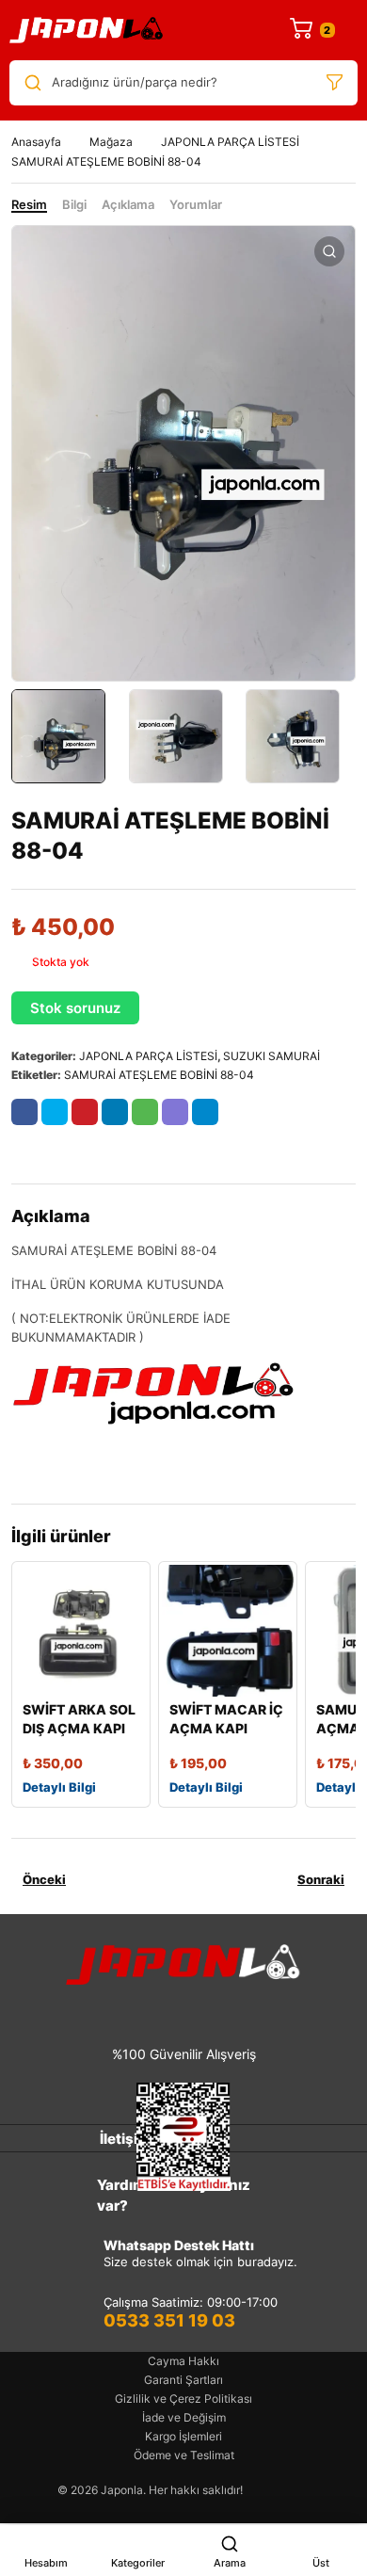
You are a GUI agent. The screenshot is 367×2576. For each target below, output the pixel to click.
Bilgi (74, 204)
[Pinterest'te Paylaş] (85, 1112)
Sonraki (321, 1879)
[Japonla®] (87, 30)
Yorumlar (196, 204)
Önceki (44, 1879)
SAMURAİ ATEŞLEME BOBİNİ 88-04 (159, 1075)
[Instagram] (168, 2011)
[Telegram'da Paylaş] (205, 1112)
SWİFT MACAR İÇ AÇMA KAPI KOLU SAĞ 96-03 (226, 1728)
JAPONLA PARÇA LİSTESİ (230, 142)
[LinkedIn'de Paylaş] (115, 1112)
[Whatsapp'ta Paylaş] (145, 1112)
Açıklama (128, 204)
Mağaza (111, 142)
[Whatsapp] (210, 2011)
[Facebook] (127, 2011)
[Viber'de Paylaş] (175, 1112)
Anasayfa (36, 142)
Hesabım (46, 2563)
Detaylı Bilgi (59, 1787)
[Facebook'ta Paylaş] (24, 1112)
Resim (29, 204)
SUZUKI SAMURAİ (271, 1056)
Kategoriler (138, 2563)
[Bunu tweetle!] (55, 1112)
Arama (230, 2563)
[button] (329, 251)
